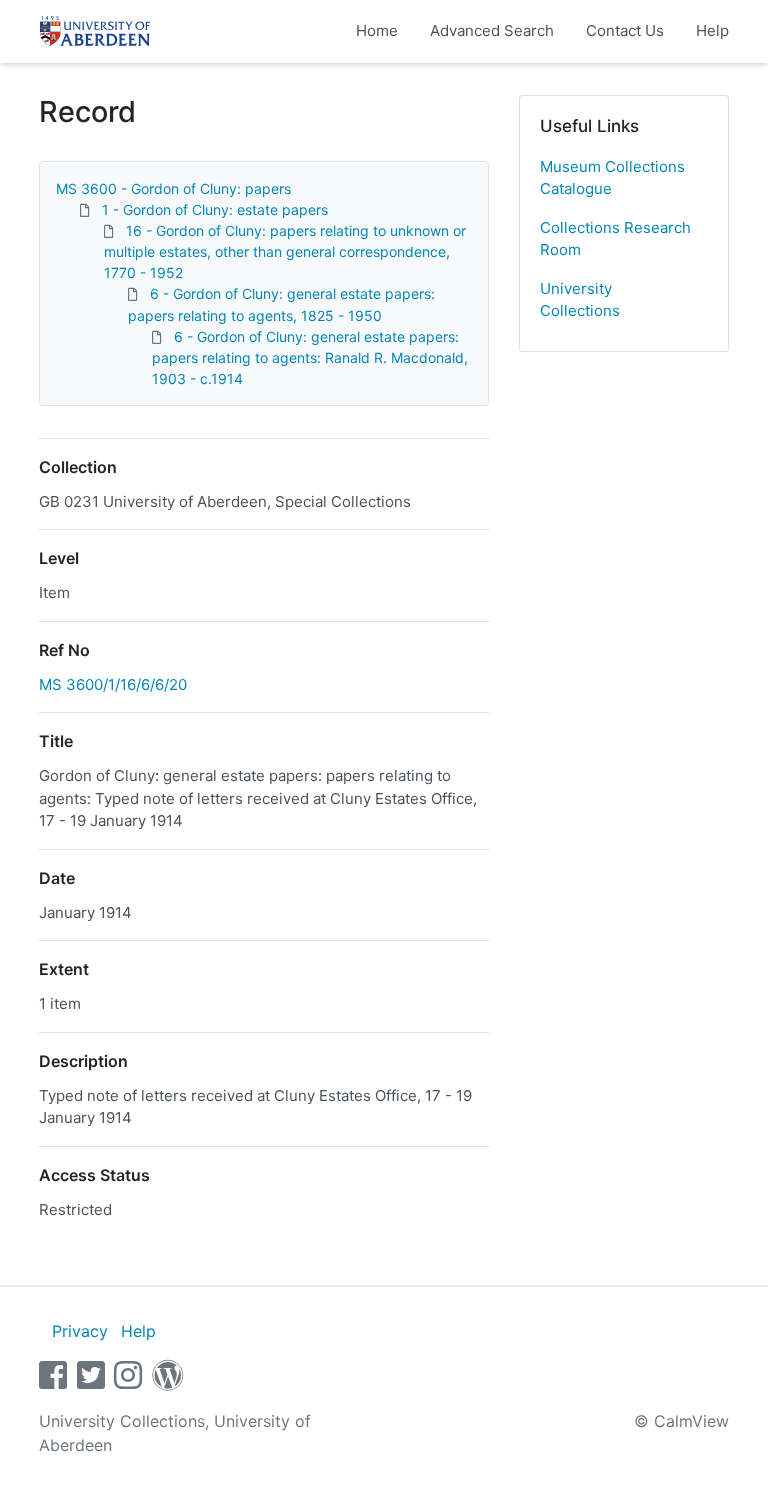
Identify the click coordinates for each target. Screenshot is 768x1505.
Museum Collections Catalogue (612, 178)
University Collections (580, 300)
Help (712, 30)
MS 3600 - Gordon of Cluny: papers (173, 188)
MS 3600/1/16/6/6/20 (113, 684)
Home (377, 30)
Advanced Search (492, 30)
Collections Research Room (615, 239)
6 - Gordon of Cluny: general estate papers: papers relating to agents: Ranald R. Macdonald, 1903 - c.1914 (310, 357)
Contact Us (625, 30)
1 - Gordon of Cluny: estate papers (215, 209)
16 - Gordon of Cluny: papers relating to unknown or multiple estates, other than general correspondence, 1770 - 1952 (285, 251)
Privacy (80, 1331)
